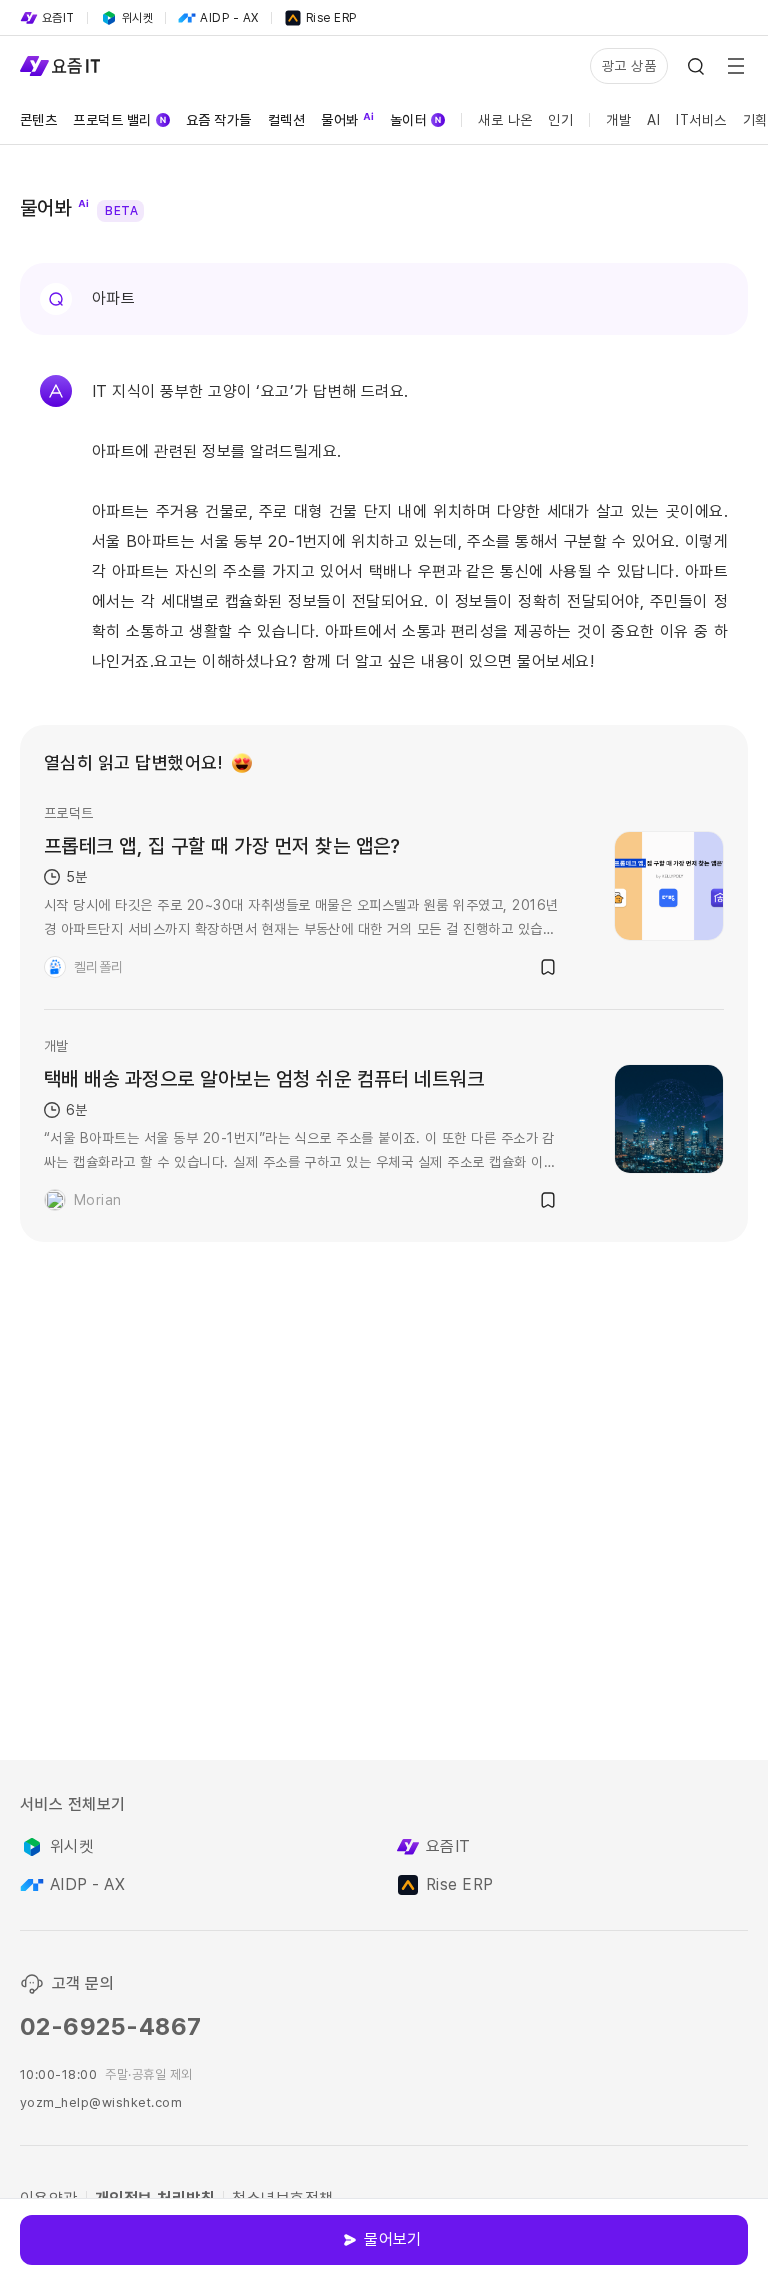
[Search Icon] (696, 66)
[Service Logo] (60, 66)
